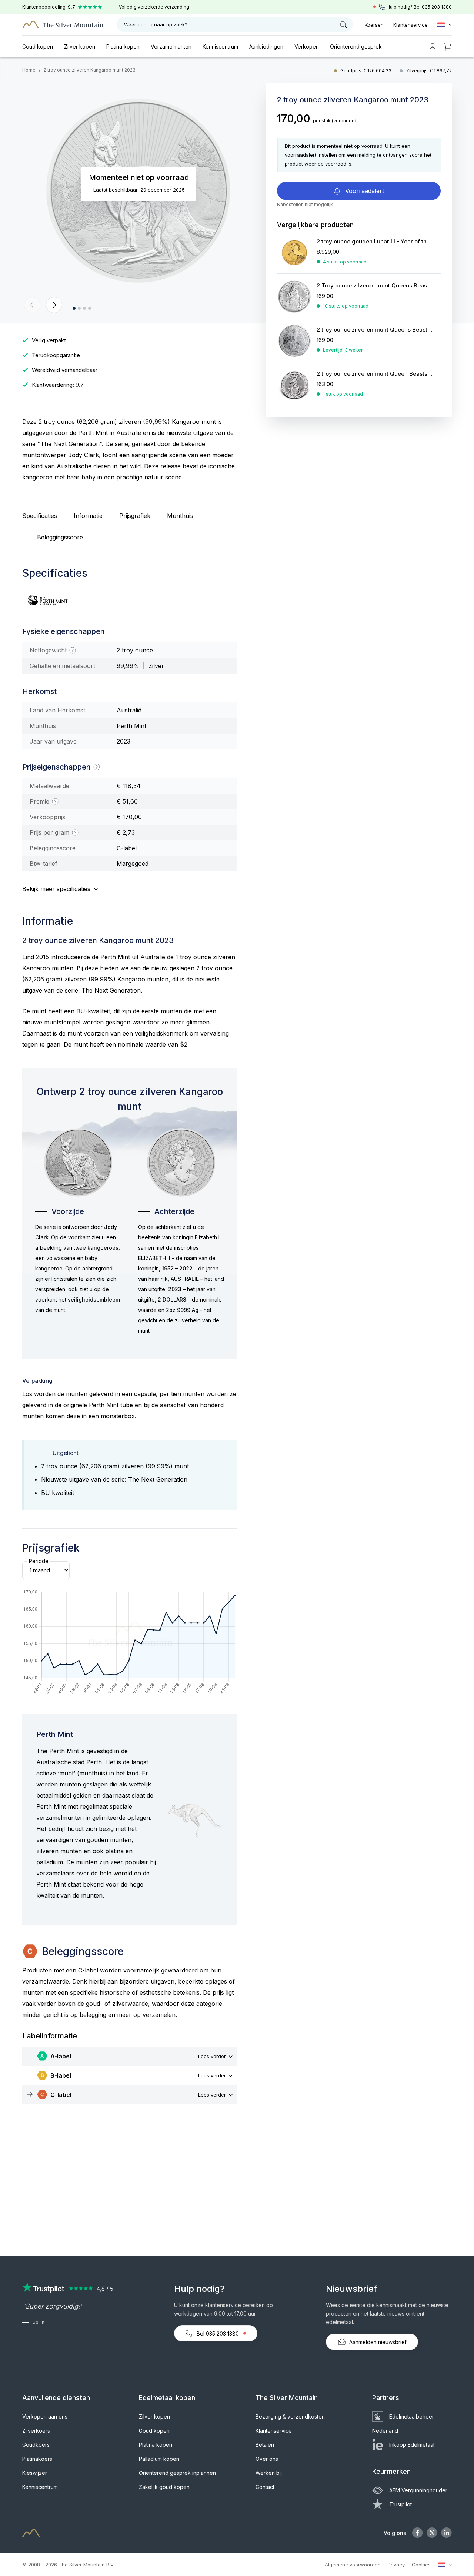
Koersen (374, 25)
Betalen (265, 2445)
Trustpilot (400, 2504)
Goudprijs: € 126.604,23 (366, 71)
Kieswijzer (35, 2473)
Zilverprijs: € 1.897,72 (429, 71)
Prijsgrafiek (135, 516)
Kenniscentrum (220, 46)
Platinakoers (37, 2459)
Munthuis (180, 516)
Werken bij (269, 2473)
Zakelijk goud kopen (164, 2487)
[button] (32, 305)
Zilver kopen (80, 46)
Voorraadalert (364, 191)
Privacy (396, 2565)
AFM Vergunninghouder (418, 2490)
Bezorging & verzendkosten (290, 2417)
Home (29, 70)
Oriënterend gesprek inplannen (177, 2473)
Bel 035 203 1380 (218, 2334)
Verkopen (307, 46)
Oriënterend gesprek (356, 46)
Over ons (267, 2459)
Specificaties (40, 516)
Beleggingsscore (60, 537)
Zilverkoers (36, 2431)
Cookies (421, 2565)
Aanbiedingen (266, 46)
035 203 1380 (437, 7)
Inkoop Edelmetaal (412, 2445)
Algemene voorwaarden (353, 2565)
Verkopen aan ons (45, 2417)
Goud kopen (38, 46)
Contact (265, 2487)
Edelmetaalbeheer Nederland (403, 2424)
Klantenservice (410, 25)
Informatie (88, 516)
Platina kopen (123, 46)
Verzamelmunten (171, 46)
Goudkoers (36, 2445)
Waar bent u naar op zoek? (156, 24)
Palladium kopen (159, 2459)
